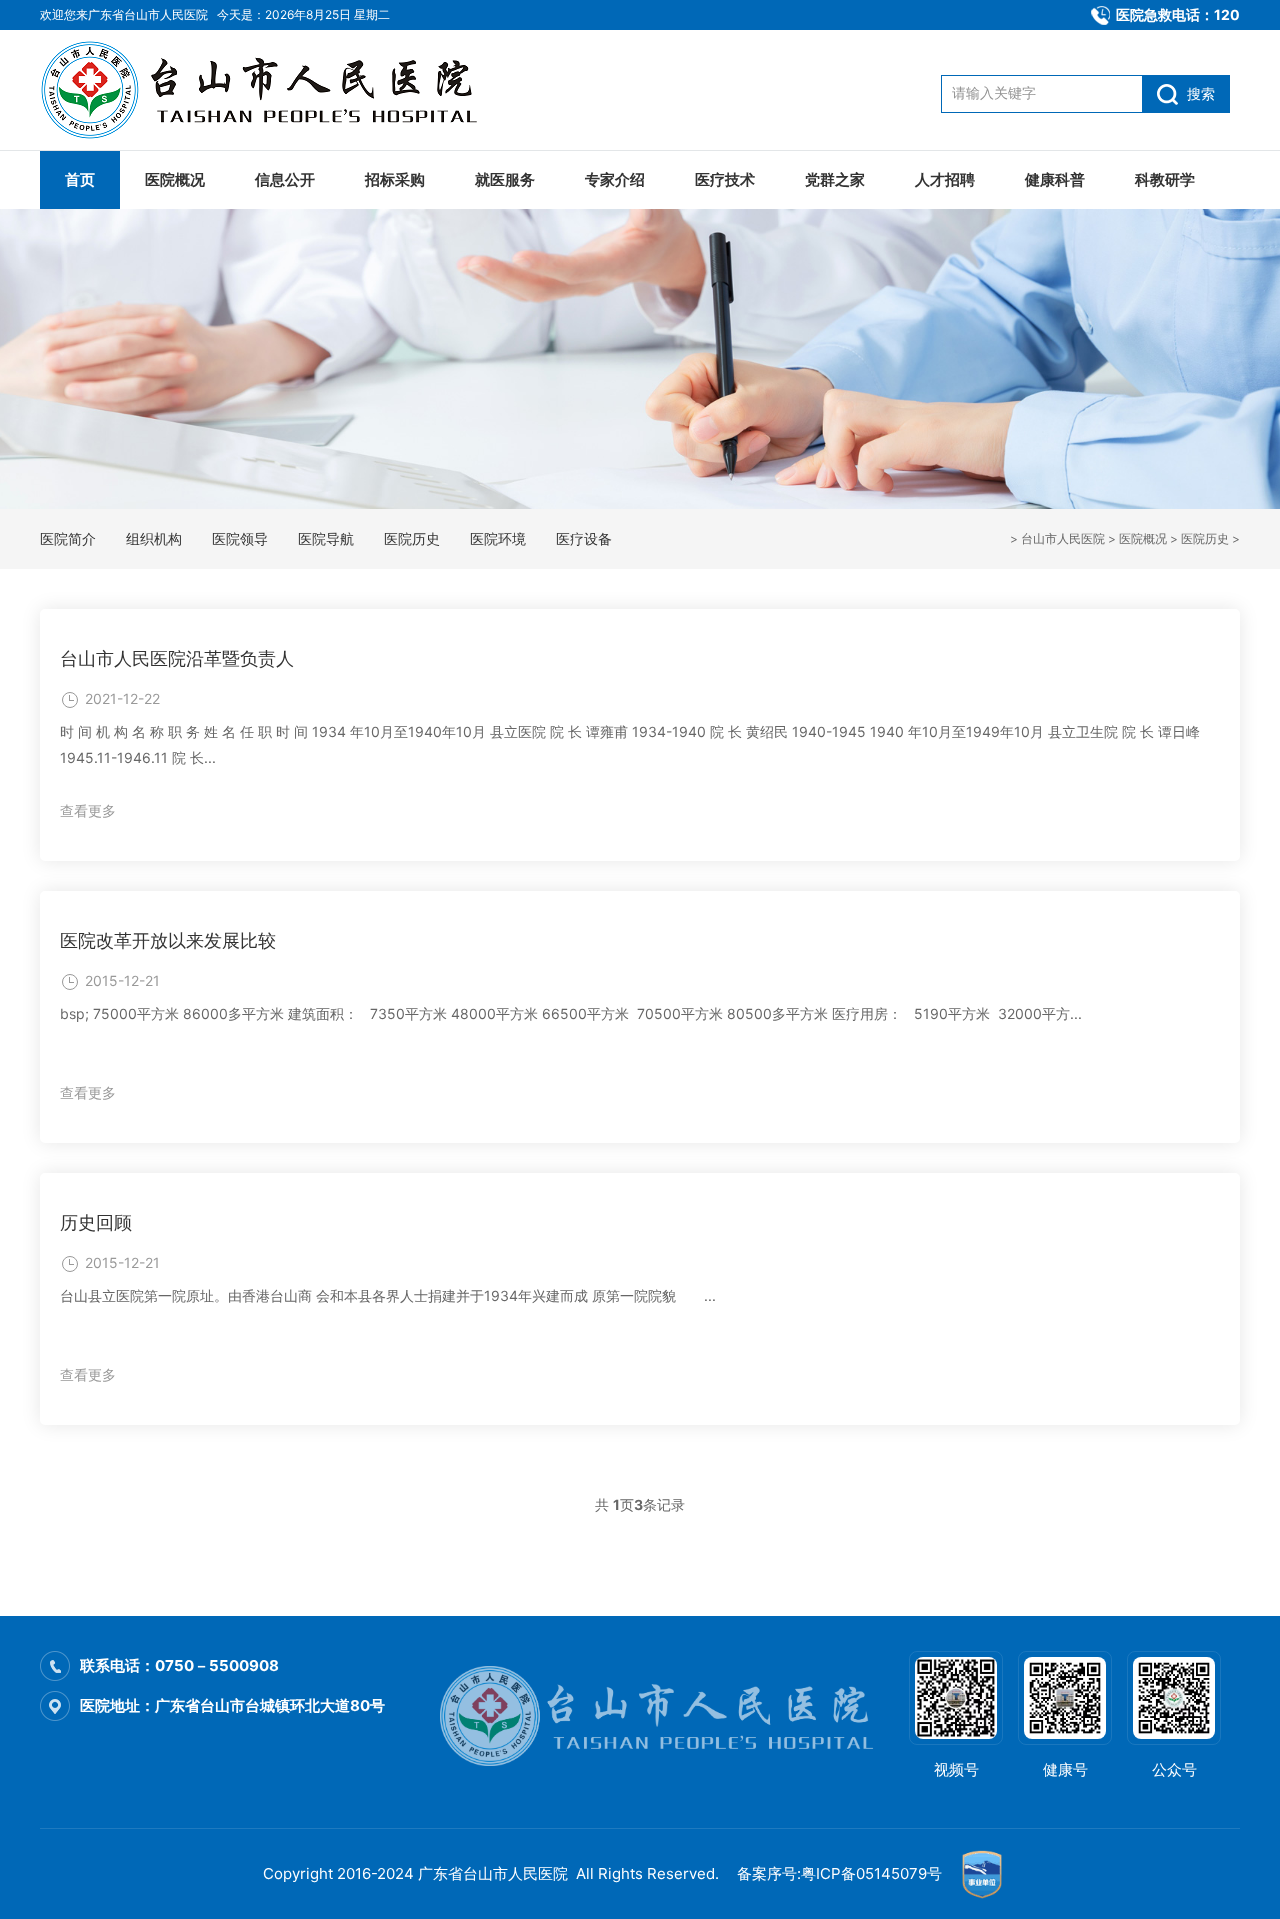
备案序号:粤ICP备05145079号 (839, 1873)
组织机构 (154, 538)
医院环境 (498, 538)
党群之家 (835, 179)
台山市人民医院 (1063, 538)
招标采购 (395, 179)
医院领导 (240, 538)
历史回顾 (96, 1222)
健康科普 (1055, 179)
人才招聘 (945, 179)
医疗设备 (584, 538)
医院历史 (1205, 538)
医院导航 (326, 538)
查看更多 (88, 810)
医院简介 (68, 538)
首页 (80, 179)
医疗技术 (725, 179)
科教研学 (1165, 179)
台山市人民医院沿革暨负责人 (177, 658)
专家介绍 (615, 179)
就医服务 (505, 179)
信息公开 (285, 179)
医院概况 (175, 179)
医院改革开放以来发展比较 (168, 940)
